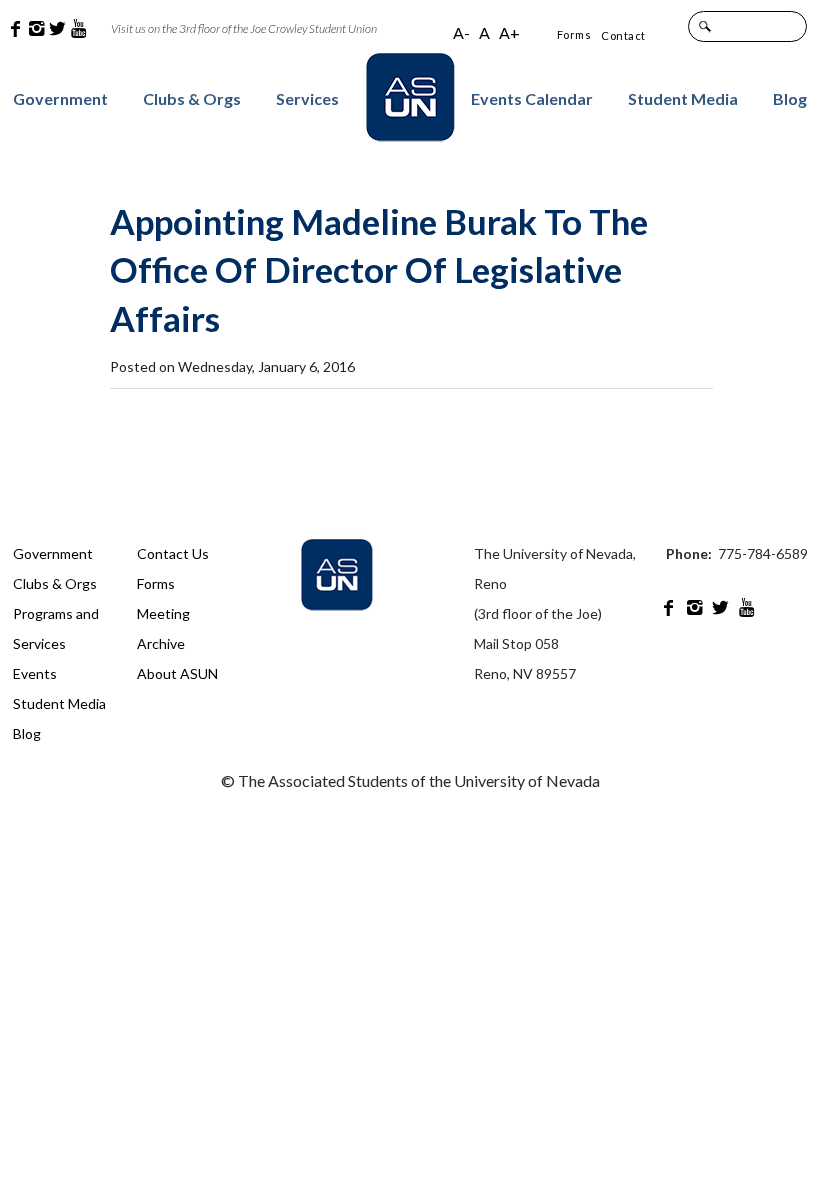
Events (35, 673)
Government (60, 98)
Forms (574, 34)
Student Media (683, 98)
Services (307, 98)
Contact (623, 35)
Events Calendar (532, 98)
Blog (790, 98)
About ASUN (177, 673)
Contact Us (173, 553)
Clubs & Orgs (192, 98)
